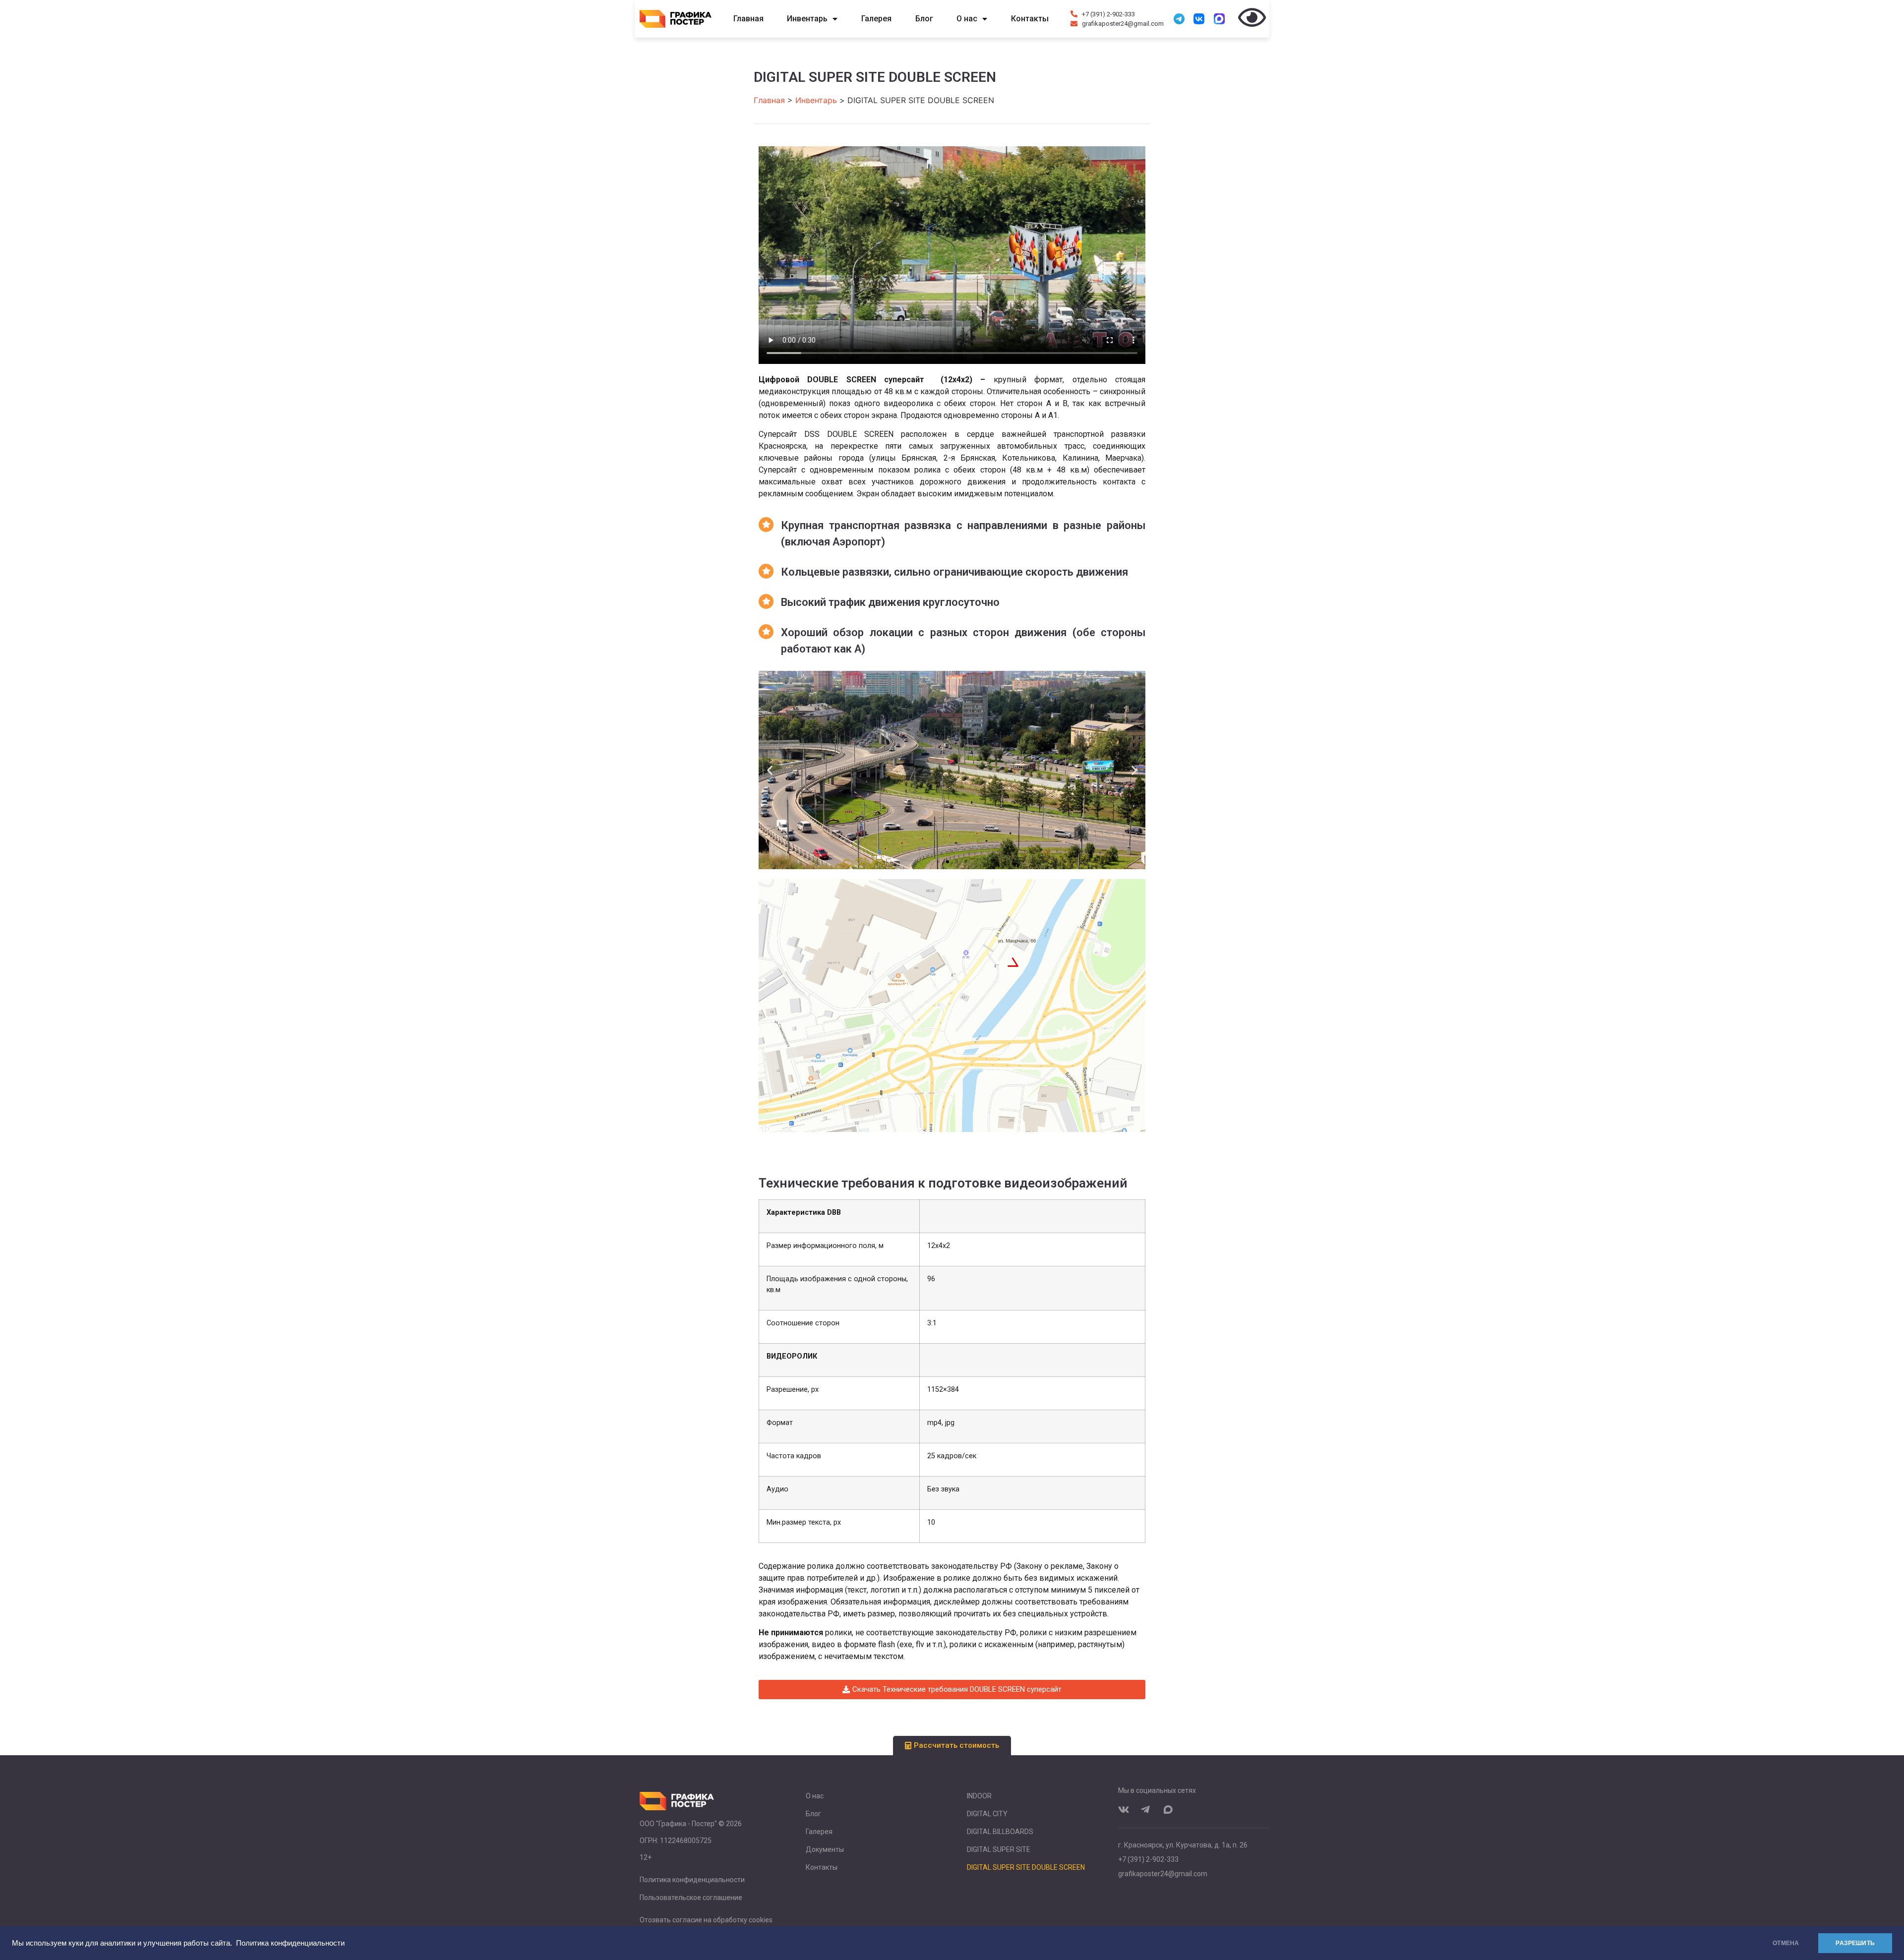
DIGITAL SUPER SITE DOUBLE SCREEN (1026, 1867)
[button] (770, 770)
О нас (967, 19)
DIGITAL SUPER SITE (999, 1849)
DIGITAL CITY (987, 1814)
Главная (748, 19)
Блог (924, 19)
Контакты (1030, 19)
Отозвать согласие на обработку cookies (706, 1920)
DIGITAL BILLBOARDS (1000, 1832)
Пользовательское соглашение (691, 1898)
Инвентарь (807, 19)
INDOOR (979, 1796)
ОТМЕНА (1786, 1943)
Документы (825, 1849)
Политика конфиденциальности (290, 1943)
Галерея (876, 19)
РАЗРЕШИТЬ (1855, 1943)
